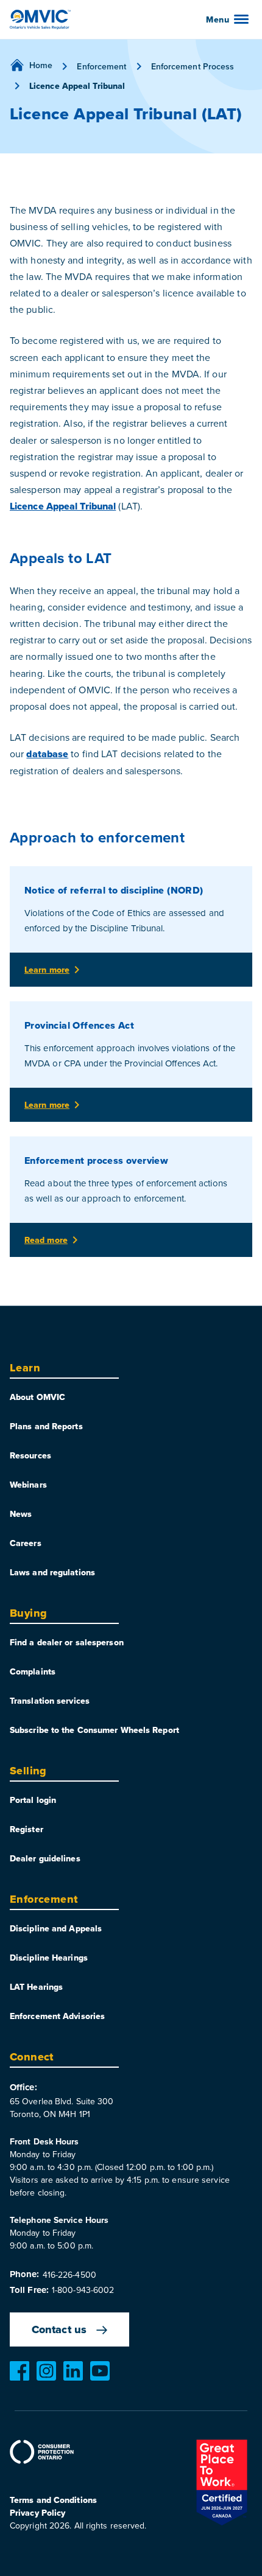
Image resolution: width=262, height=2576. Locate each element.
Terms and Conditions (53, 2500)
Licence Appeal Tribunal (63, 506)
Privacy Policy (37, 2513)
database (47, 754)
